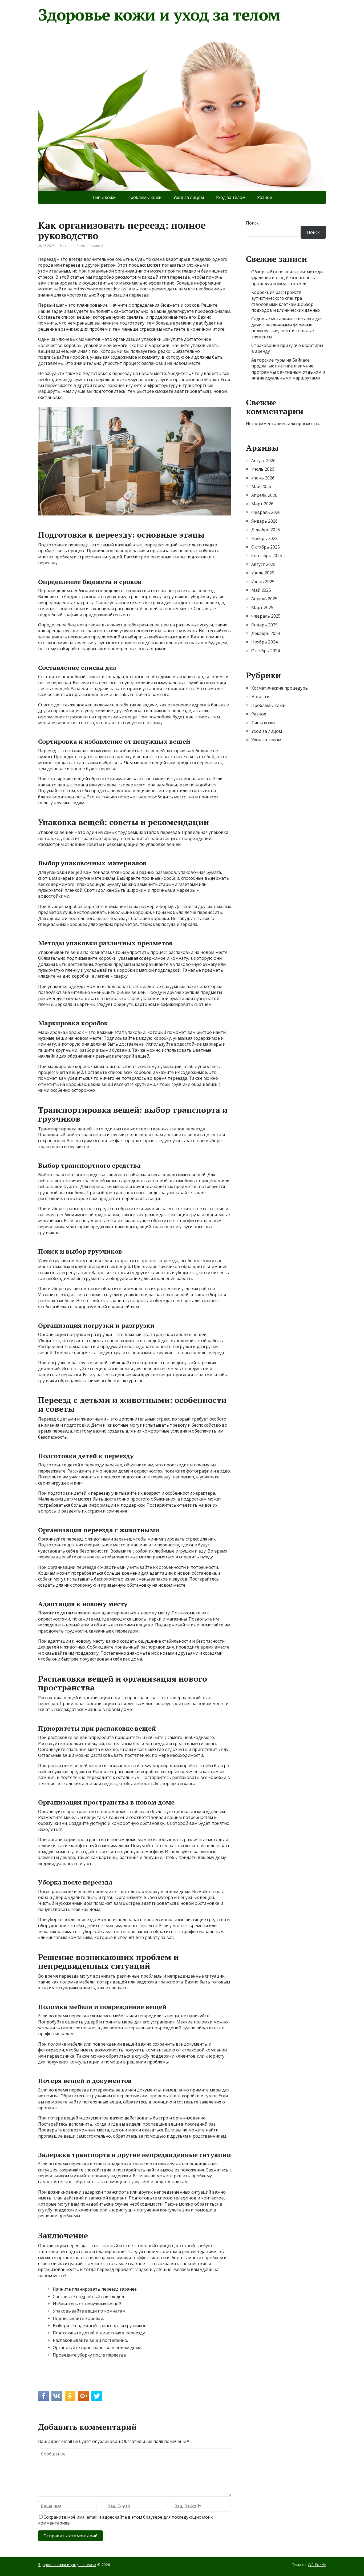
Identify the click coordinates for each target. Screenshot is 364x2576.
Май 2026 (261, 486)
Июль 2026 (263, 469)
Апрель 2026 (264, 495)
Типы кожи (104, 197)
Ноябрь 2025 (264, 538)
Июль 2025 (263, 573)
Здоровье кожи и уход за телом (159, 15)
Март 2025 (262, 607)
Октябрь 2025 (266, 547)
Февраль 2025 (266, 616)
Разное (265, 197)
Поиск (252, 223)
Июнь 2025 (263, 582)
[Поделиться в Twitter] (97, 2396)
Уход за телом (230, 197)
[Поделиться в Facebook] (43, 2396)
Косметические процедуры (280, 688)
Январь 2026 (264, 521)
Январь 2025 (264, 625)
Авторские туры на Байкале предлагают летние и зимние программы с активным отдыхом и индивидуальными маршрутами (288, 369)
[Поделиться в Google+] (83, 2396)
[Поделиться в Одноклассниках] (70, 2396)
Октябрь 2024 (266, 651)
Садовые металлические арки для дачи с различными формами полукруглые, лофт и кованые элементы (287, 328)
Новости (260, 697)
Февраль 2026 (266, 512)
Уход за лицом (189, 197)
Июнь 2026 (263, 478)
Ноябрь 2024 (264, 642)
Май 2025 (261, 590)
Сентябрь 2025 (267, 555)
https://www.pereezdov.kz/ (100, 289)
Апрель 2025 (264, 599)
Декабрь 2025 (266, 530)
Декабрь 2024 (266, 633)
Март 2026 (262, 504)
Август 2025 (263, 564)
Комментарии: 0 (90, 246)
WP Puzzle (317, 2565)
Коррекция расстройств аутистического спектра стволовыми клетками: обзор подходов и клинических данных (286, 301)
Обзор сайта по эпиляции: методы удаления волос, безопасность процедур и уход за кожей (287, 278)
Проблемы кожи (144, 197)
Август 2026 (263, 461)
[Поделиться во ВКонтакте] (57, 2396)
